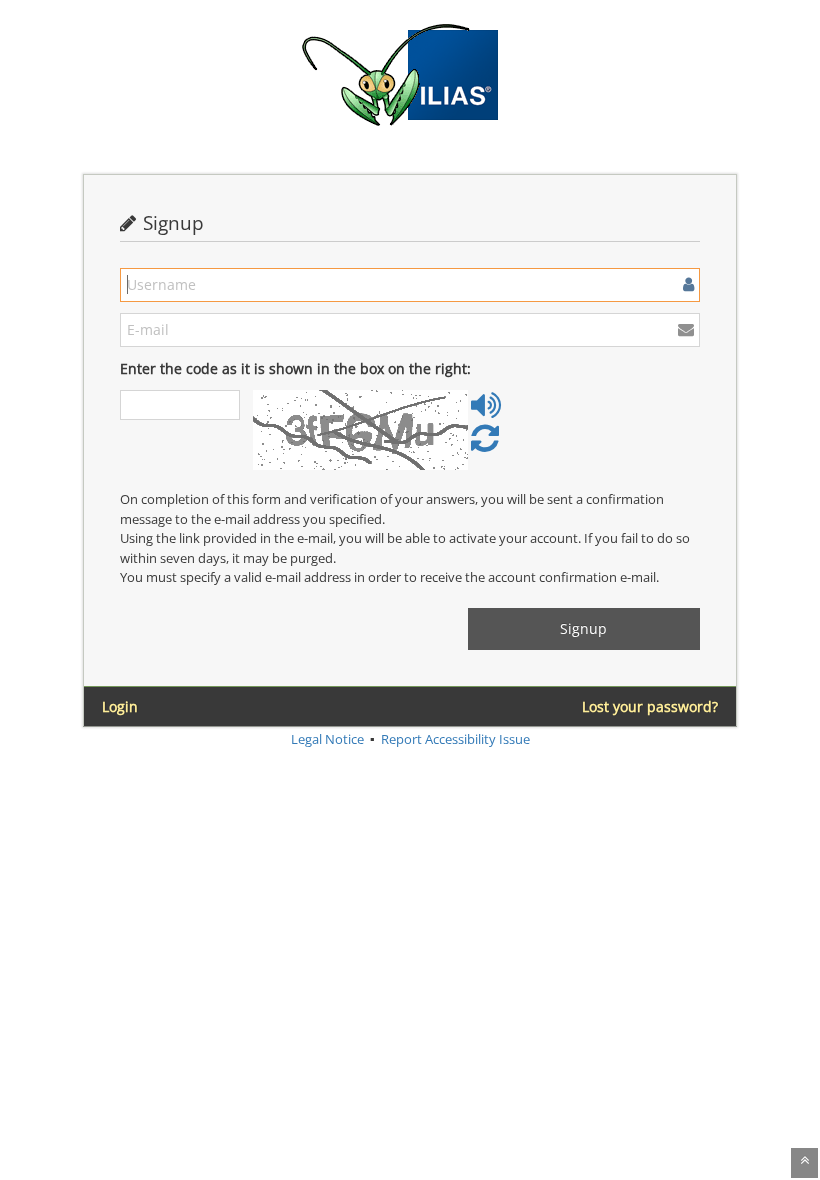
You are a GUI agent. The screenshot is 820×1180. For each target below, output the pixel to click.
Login (120, 706)
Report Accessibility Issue (455, 739)
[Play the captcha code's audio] (486, 412)
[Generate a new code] (485, 445)
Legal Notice (327, 739)
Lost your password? (650, 706)
